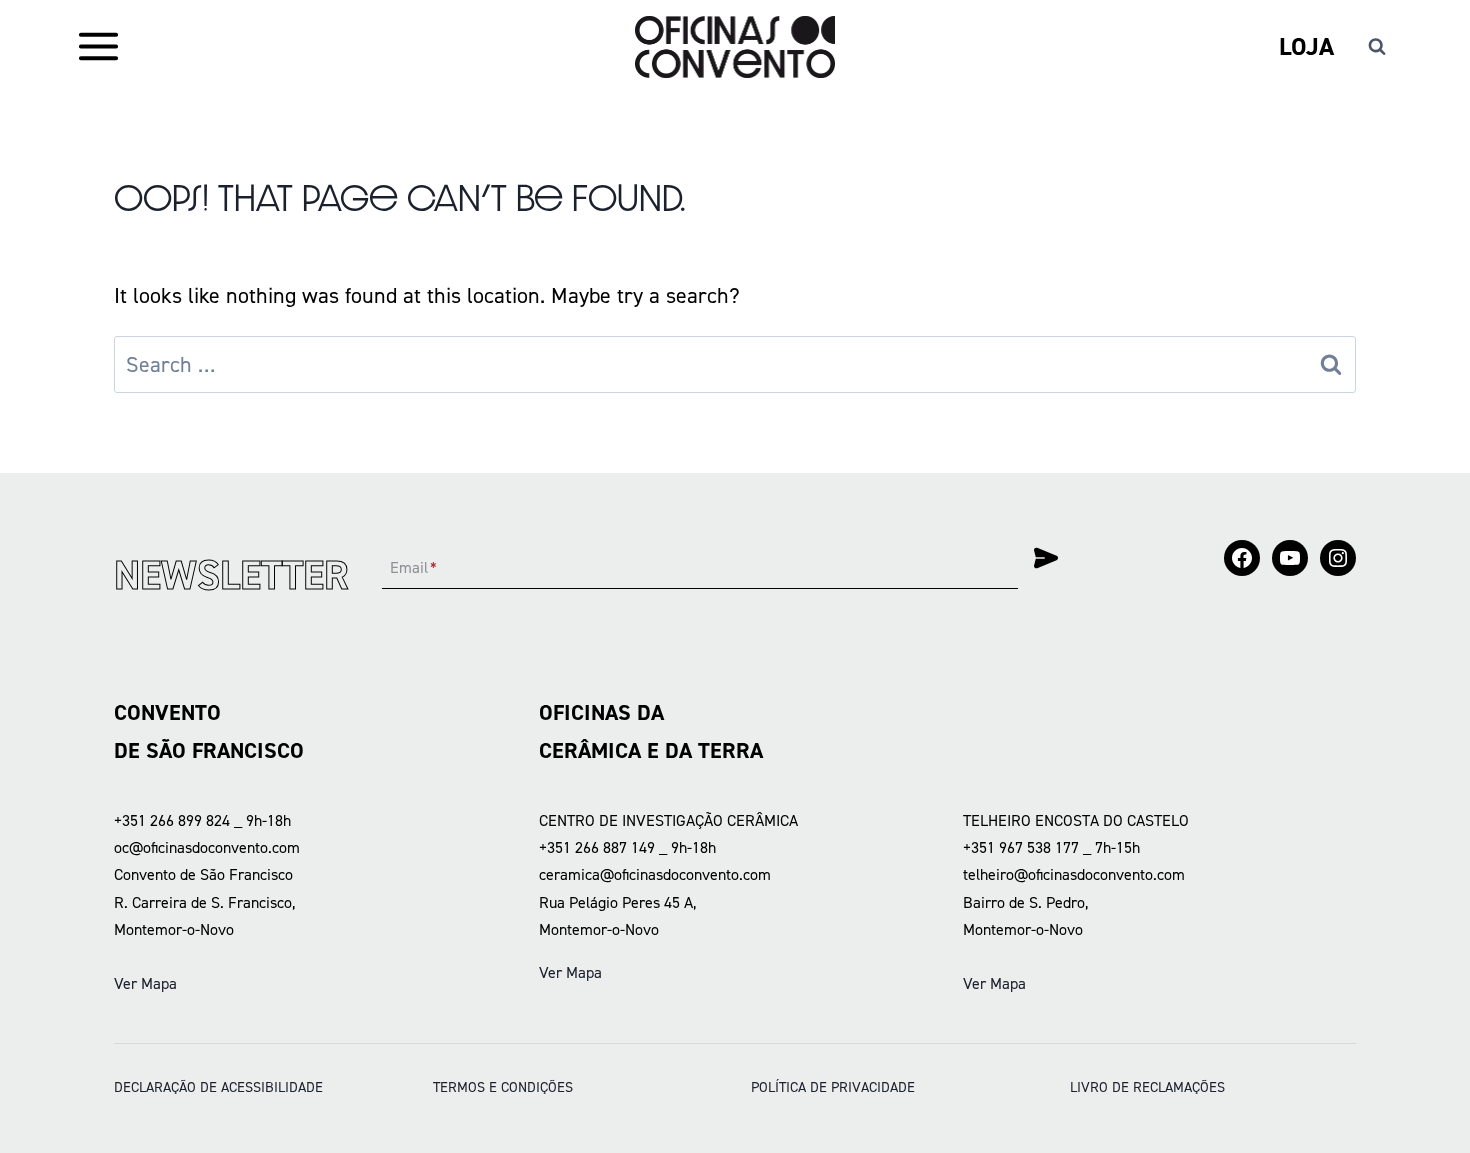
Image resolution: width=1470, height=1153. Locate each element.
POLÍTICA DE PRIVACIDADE (833, 1087)
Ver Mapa (145, 983)
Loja (1306, 46)
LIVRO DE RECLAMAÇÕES (1147, 1087)
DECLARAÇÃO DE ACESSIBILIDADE (218, 1087)
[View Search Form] (1377, 47)
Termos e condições (503, 1087)
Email (413, 568)
